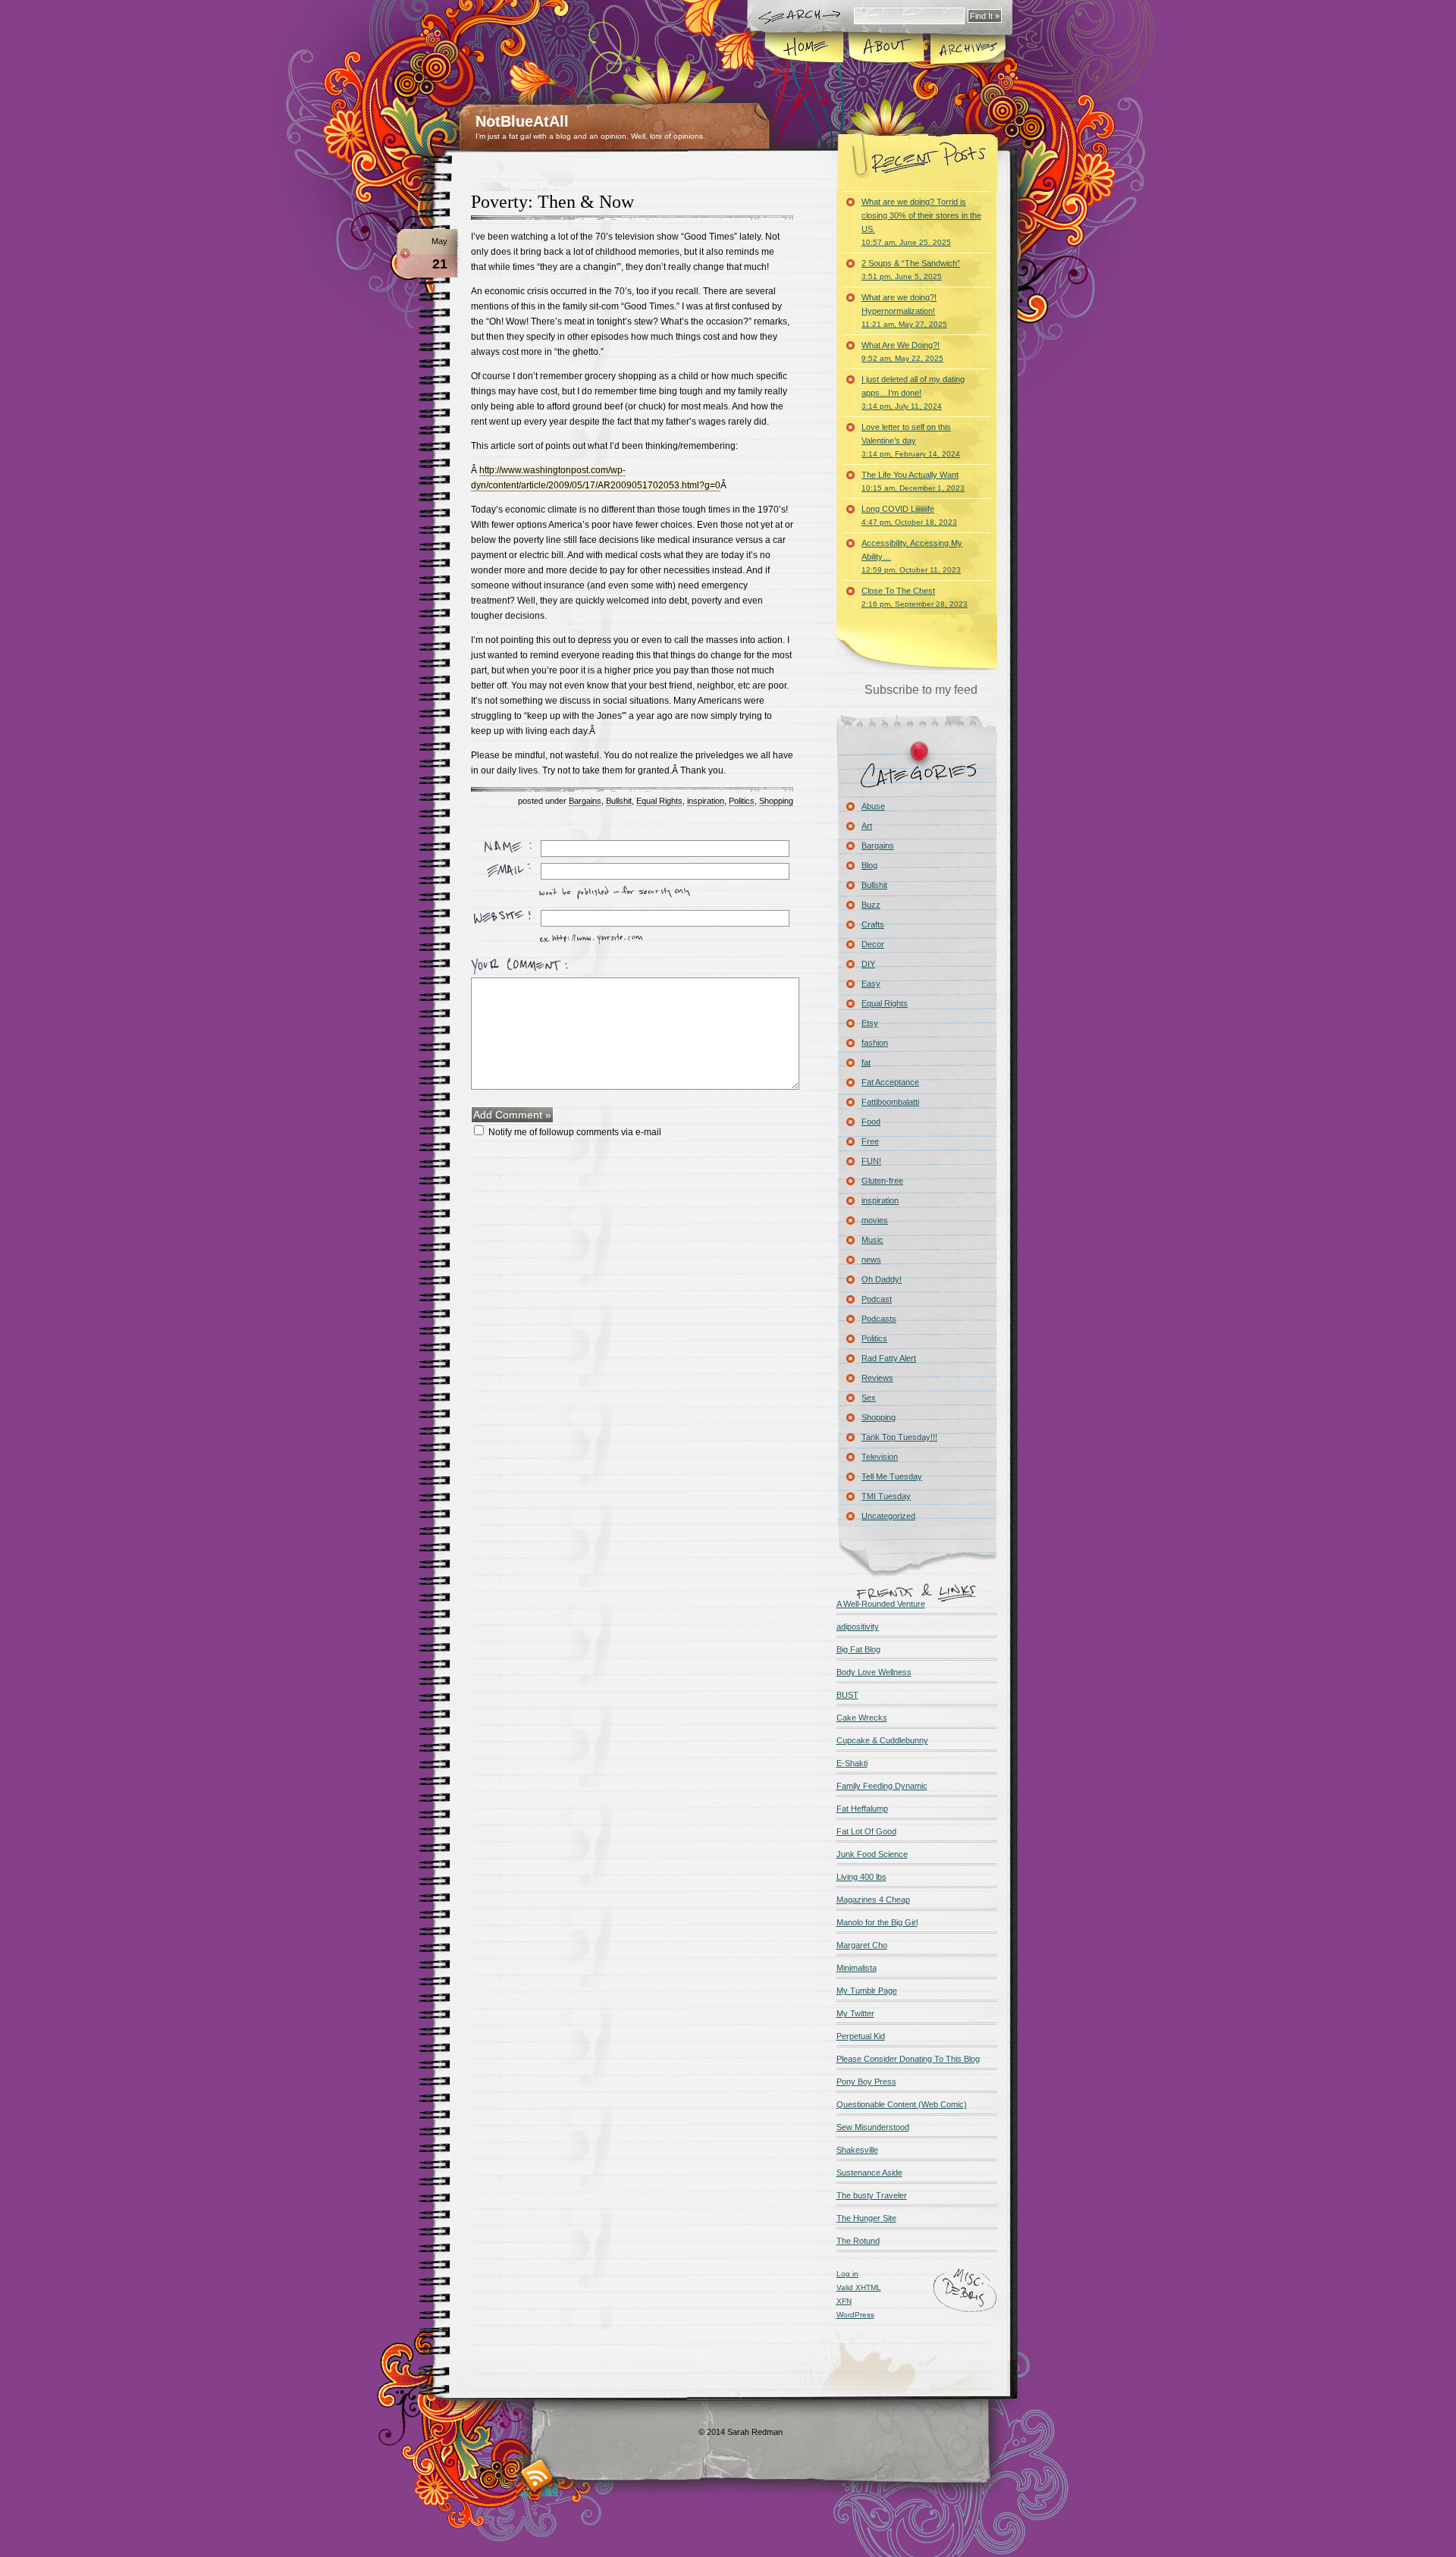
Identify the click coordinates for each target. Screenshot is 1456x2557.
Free (870, 1141)
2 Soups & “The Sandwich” (911, 270)
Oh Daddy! (882, 1279)
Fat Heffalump (862, 1809)
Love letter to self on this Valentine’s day (911, 440)
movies (875, 1220)
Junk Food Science (872, 1854)
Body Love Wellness (874, 1672)
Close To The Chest (915, 597)
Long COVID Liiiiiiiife (909, 515)
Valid (859, 2287)
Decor (873, 944)
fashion (875, 1043)
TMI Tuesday (886, 1496)
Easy (871, 984)
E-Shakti (852, 1763)
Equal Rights (659, 801)
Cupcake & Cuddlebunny (882, 1740)
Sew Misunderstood (873, 2127)
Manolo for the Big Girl (877, 1922)
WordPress (855, 2315)
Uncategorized (888, 1516)
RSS (537, 2475)
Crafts (873, 924)
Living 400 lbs (861, 1877)
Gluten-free (882, 1181)
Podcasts (879, 1319)
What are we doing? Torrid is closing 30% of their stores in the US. (921, 222)
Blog (869, 865)
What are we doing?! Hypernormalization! (904, 311)
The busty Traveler (872, 2195)
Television (880, 1457)
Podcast (877, 1299)
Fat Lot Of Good (866, 1831)
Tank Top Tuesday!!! (899, 1437)
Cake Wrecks (862, 1718)
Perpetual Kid (861, 2036)
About (886, 49)
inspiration (706, 801)
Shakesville (857, 2150)
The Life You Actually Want (913, 481)
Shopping (776, 801)
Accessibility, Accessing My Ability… (912, 556)
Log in (847, 2274)
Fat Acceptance (890, 1082)
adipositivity (858, 1627)
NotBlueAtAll (522, 121)
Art (867, 826)
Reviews (877, 1378)
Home (805, 49)
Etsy (870, 1023)
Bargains (585, 801)
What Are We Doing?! (902, 351)
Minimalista (857, 1968)
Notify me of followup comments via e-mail (575, 1132)
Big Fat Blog (858, 1649)
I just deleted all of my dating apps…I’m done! (913, 392)
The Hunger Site (866, 2218)
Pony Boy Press (866, 2082)
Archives (967, 49)
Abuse (873, 806)
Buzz (871, 905)
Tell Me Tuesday (892, 1476)
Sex (869, 1398)
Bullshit (619, 801)
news (871, 1260)
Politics (742, 801)
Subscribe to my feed (921, 690)
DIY (868, 964)
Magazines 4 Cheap (873, 1900)
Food (871, 1122)
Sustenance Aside (869, 2173)
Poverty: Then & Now (552, 202)
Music (872, 1240)
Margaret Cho (862, 1945)
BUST (847, 1695)
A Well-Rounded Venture (881, 1604)
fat (866, 1062)
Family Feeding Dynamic (882, 1786)
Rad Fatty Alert (889, 1358)
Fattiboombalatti (890, 1102)
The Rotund (858, 2241)
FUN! (871, 1161)
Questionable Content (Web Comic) (902, 2104)
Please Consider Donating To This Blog (908, 2059)
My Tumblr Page (867, 1991)
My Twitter (855, 2013)
